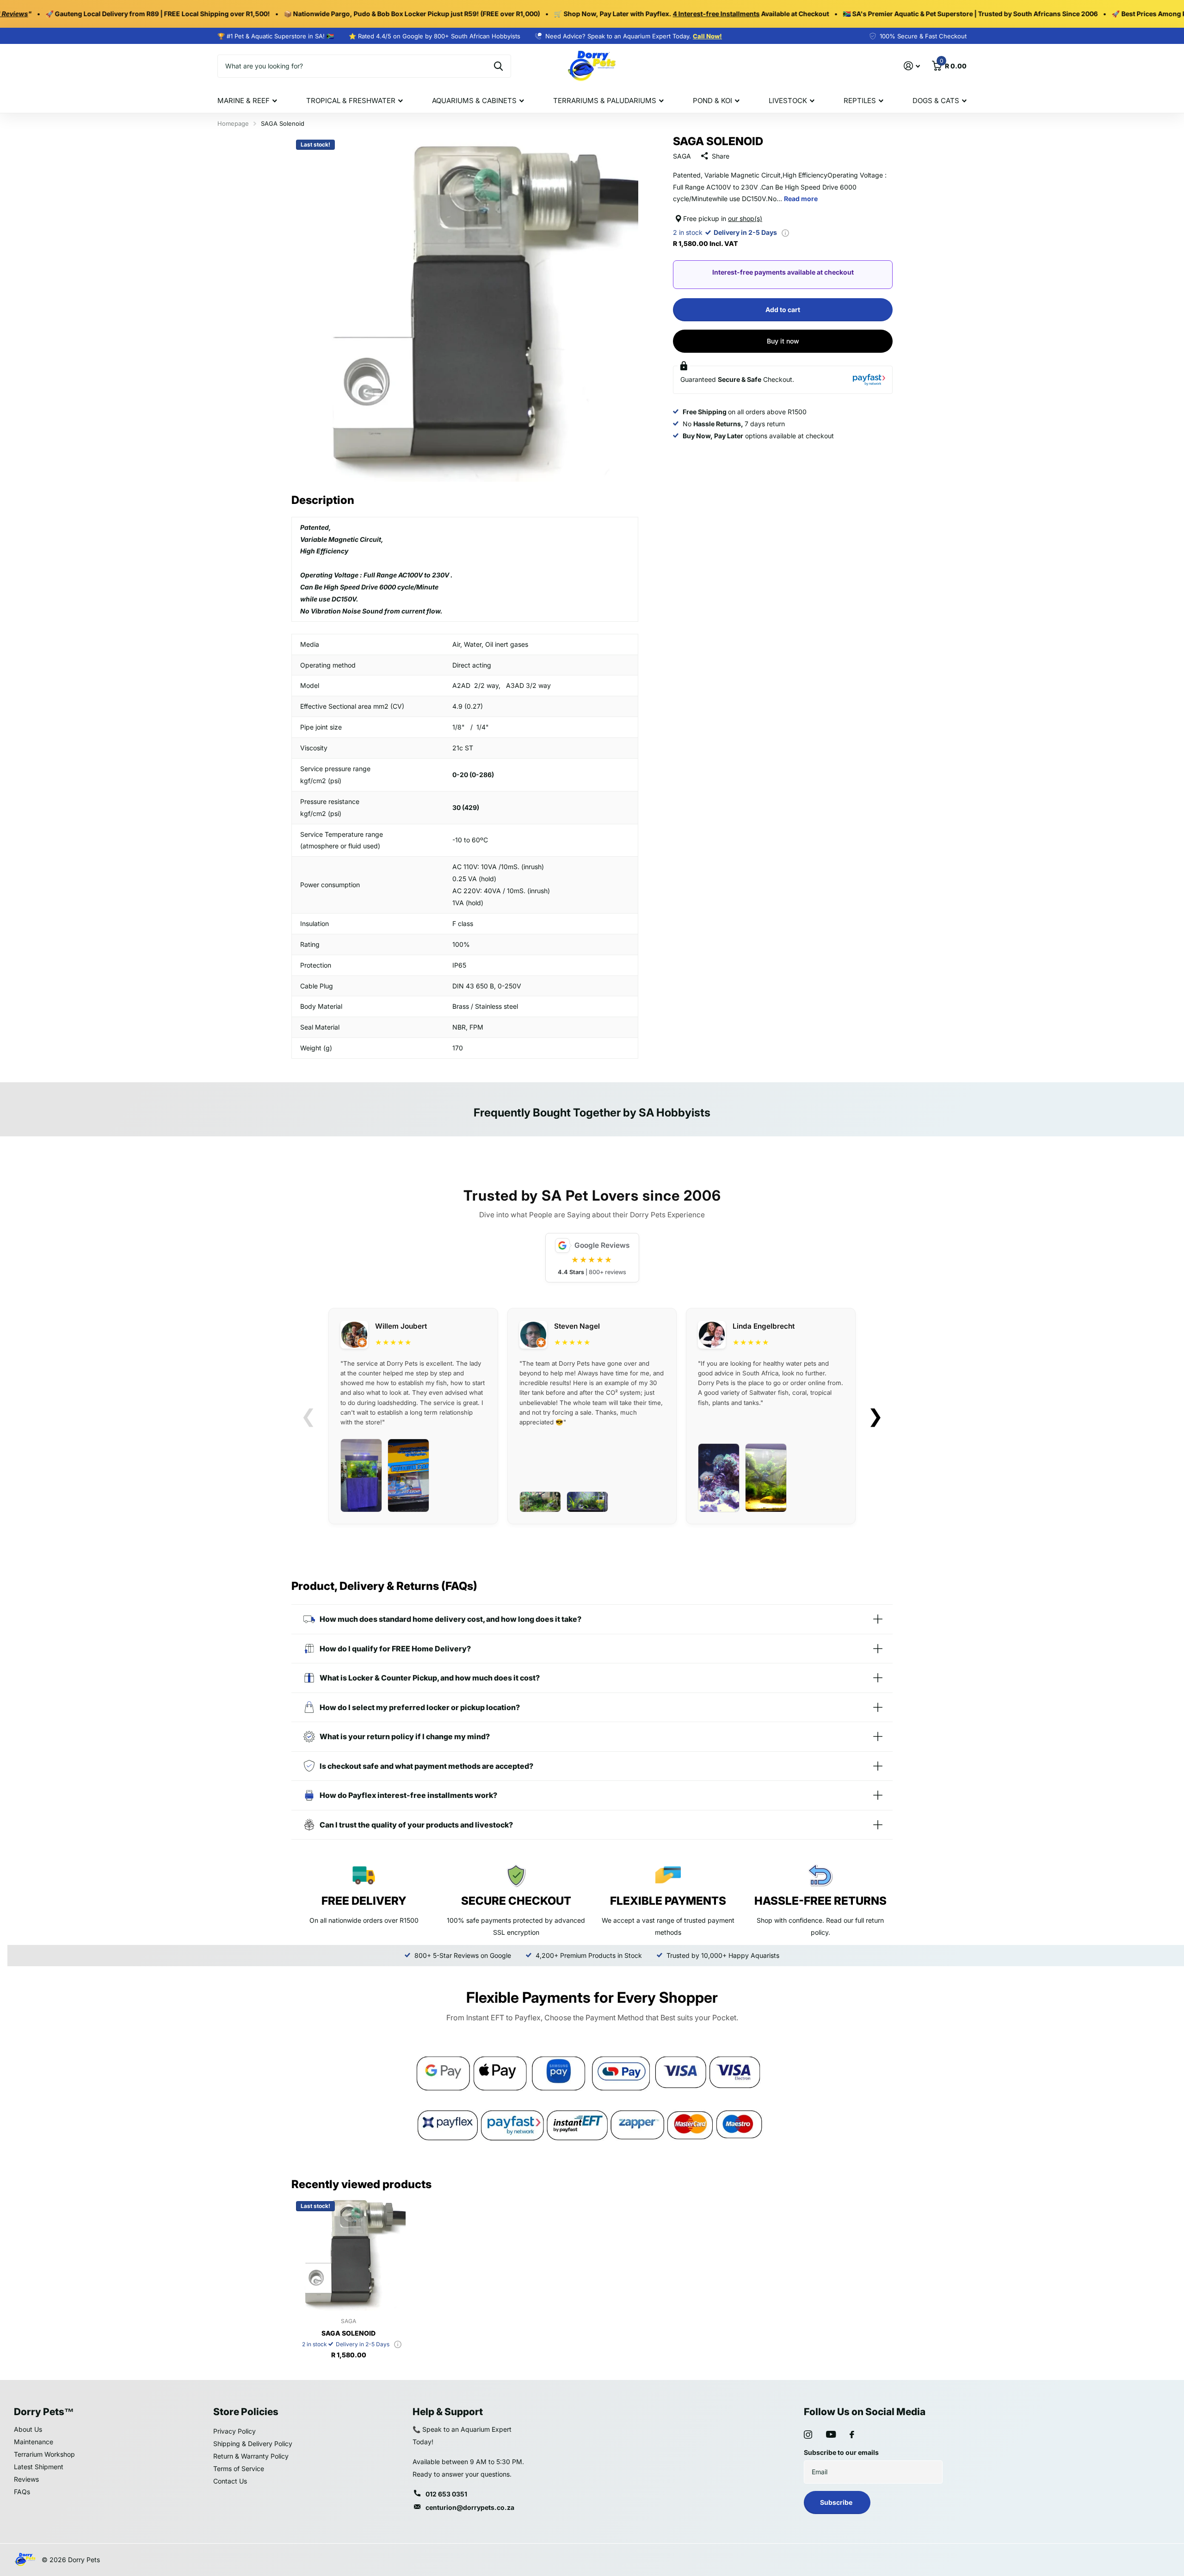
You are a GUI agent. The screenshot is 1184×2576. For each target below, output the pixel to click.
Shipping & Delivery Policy (253, 2444)
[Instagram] (808, 2435)
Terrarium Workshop (44, 2454)
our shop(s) (745, 218)
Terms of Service (239, 2469)
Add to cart (783, 310)
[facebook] (852, 2435)
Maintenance (34, 2442)
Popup (785, 232)
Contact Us (230, 2481)
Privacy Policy (234, 2431)
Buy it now (783, 341)
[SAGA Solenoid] (348, 2254)
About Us (28, 2429)
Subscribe (837, 2502)
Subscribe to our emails (841, 2452)
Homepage (233, 123)
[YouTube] (831, 2434)
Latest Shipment (39, 2467)
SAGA (682, 156)
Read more (801, 199)
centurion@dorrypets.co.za (470, 2507)
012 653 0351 (446, 2494)
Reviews (26, 2479)
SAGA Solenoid (348, 2333)
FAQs (22, 2492)
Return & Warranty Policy (251, 2456)
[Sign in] (912, 66)
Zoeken (498, 66)
